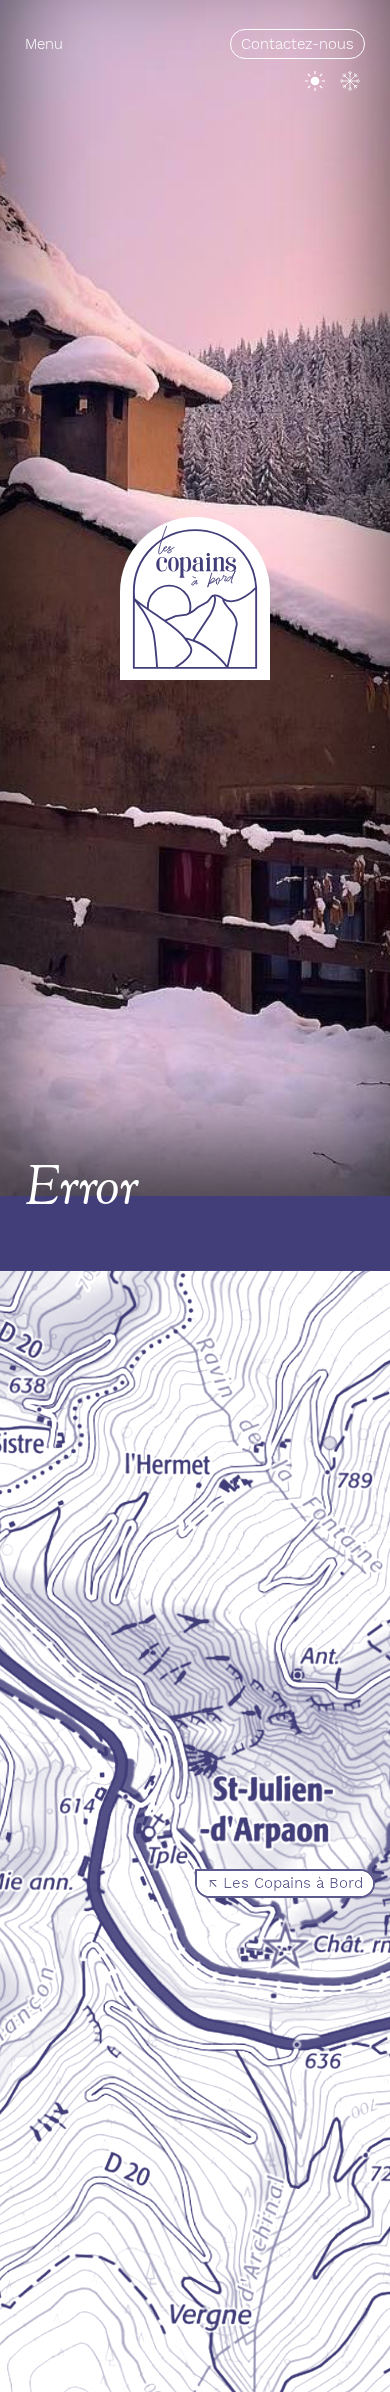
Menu (44, 44)
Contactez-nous (297, 44)
